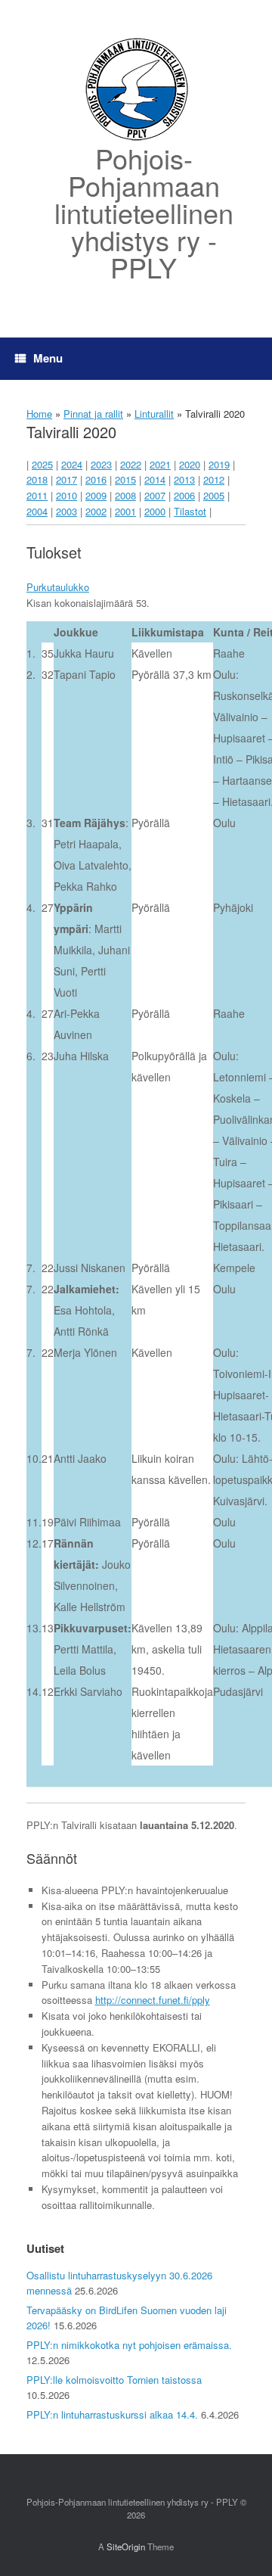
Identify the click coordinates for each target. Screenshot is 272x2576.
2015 (125, 479)
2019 (219, 464)
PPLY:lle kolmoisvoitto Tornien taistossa (114, 2380)
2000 (155, 511)
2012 (214, 479)
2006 (184, 495)
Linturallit (154, 414)
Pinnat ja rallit (93, 414)
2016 (96, 479)
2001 (125, 511)
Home (39, 414)
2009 (96, 495)
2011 (37, 495)
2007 (155, 495)
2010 (66, 495)
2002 (96, 511)
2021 (160, 464)
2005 (214, 495)
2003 (66, 511)
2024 (72, 464)
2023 (101, 464)
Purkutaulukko (58, 587)
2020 (190, 464)
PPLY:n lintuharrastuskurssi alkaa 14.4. (112, 2414)
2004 (37, 511)
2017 (66, 479)
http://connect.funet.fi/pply (153, 2000)
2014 (155, 479)
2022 (131, 464)
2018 (37, 479)
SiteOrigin (126, 2546)
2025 (42, 464)
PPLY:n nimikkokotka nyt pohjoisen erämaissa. (129, 2345)
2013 (184, 479)
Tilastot (190, 511)
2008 (125, 495)
